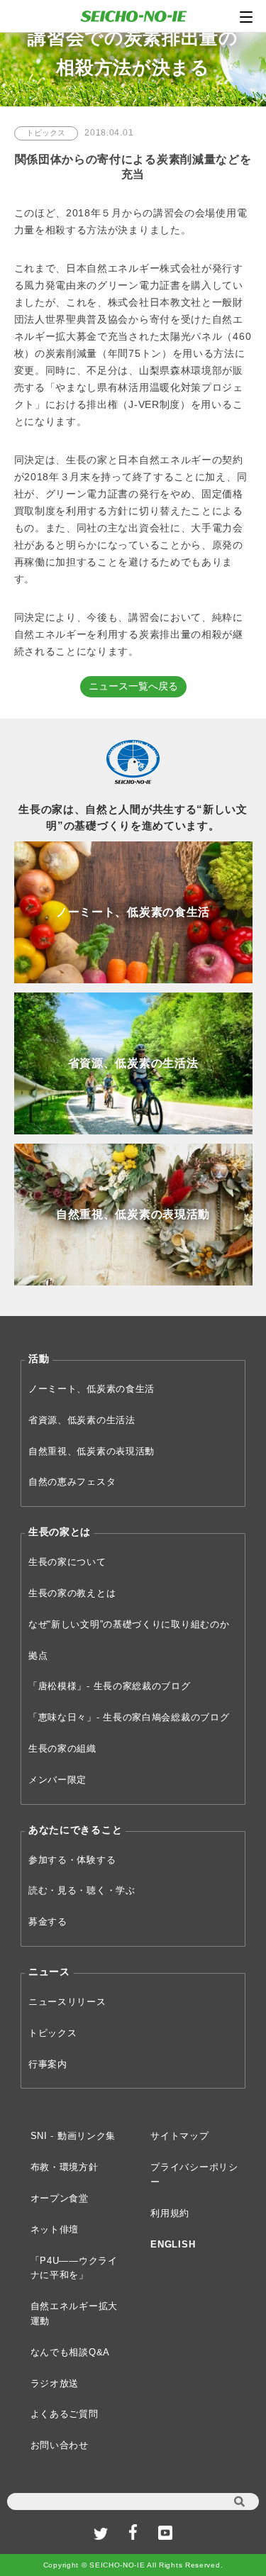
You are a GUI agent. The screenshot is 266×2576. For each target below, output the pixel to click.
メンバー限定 (57, 1780)
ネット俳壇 (55, 2229)
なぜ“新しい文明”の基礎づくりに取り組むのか (129, 1624)
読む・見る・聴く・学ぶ (82, 1890)
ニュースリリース (67, 2002)
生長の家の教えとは (72, 1593)
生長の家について (67, 1562)
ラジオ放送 (55, 2383)
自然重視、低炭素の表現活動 (92, 1451)
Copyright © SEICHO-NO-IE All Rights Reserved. (133, 2565)
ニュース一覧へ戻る (133, 686)
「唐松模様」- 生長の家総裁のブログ (110, 1686)
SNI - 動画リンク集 (73, 2136)
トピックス (53, 2033)
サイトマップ (179, 2136)
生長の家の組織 (62, 1748)
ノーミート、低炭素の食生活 (92, 1389)
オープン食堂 (60, 2198)
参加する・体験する (72, 1860)
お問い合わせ (60, 2445)
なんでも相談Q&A (70, 2352)
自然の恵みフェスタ (72, 1482)
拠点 (38, 1655)
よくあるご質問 (65, 2414)
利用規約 (170, 2213)
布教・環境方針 (65, 2167)
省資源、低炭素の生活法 (82, 1420)
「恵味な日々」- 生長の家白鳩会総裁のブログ (129, 1717)
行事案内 (48, 2064)
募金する (48, 1922)
